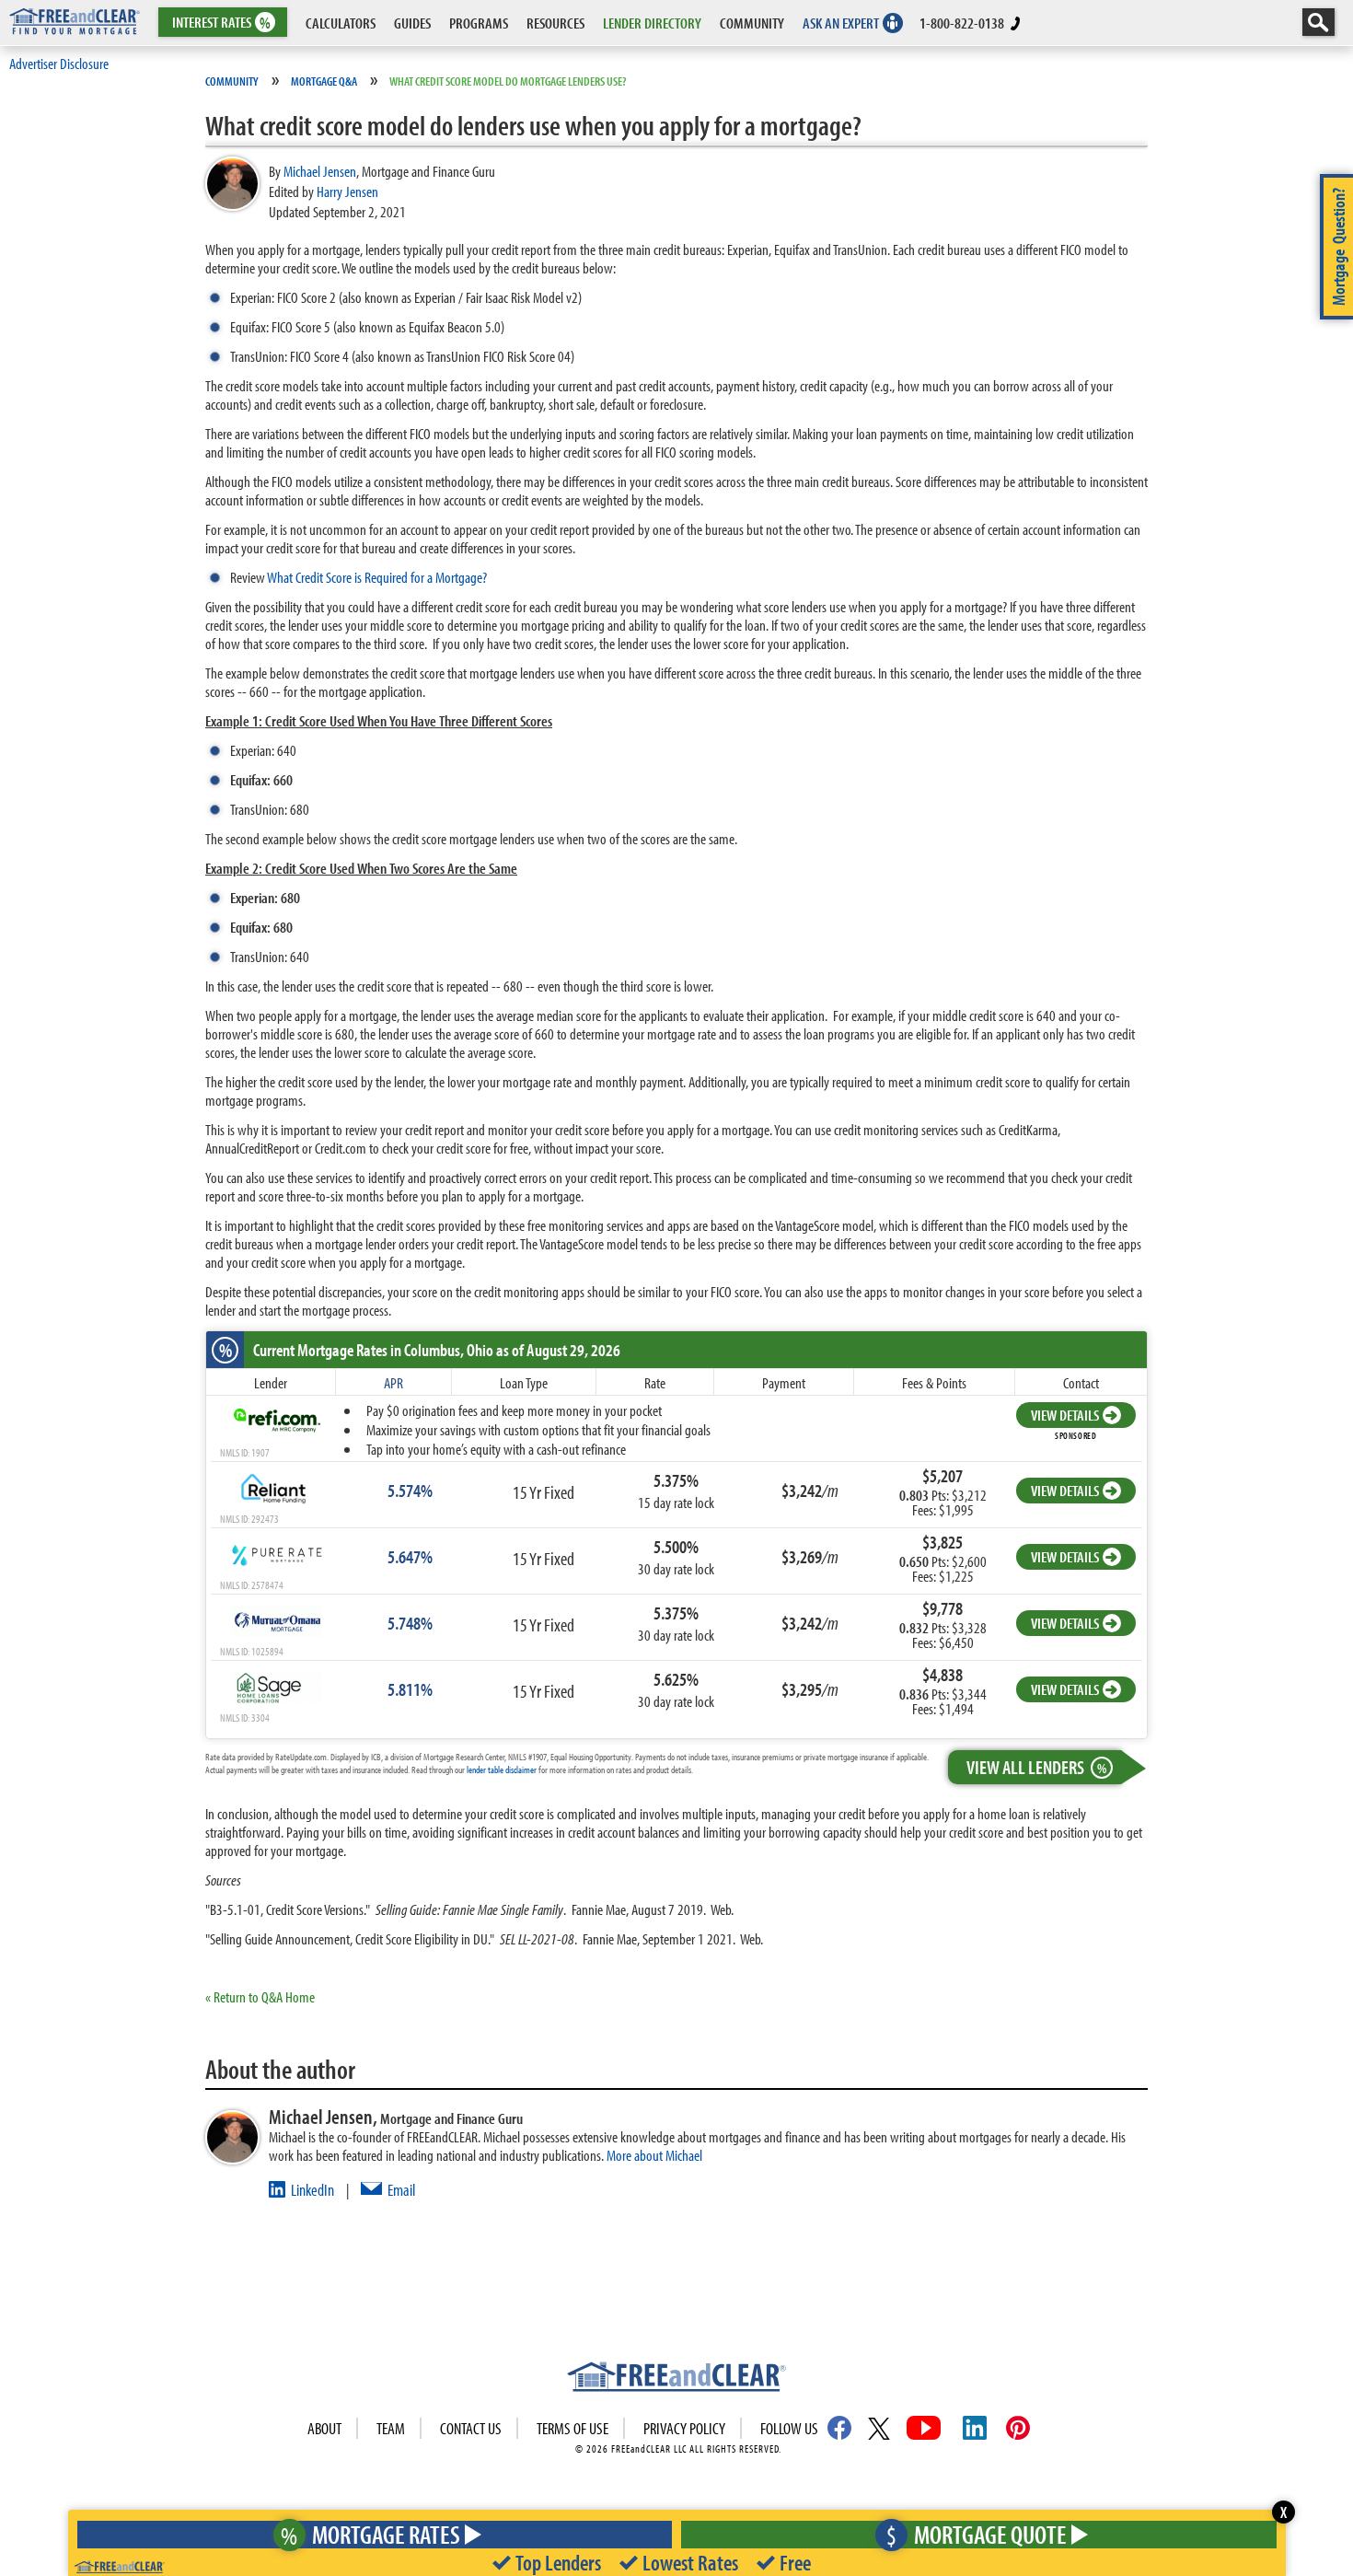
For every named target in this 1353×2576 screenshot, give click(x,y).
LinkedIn (312, 2190)
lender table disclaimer (502, 1770)
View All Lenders (1036, 1767)
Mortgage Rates (370, 2534)
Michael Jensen (320, 171)
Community (232, 81)
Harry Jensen (347, 191)
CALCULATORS (341, 23)
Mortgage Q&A (324, 81)
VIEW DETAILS (1065, 1415)
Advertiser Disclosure (59, 63)
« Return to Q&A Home (260, 1996)
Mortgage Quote (977, 2534)
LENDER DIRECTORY (652, 23)
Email (401, 2190)
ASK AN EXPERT (841, 23)
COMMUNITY (752, 23)
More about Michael (654, 2155)
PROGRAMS (479, 23)
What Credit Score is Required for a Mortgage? (377, 577)
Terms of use (572, 2428)
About (324, 2428)
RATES (221, 23)
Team (391, 2428)
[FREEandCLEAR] (676, 2379)
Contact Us (471, 2428)
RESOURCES (555, 23)
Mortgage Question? (1338, 247)
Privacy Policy (684, 2428)
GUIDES (412, 23)
